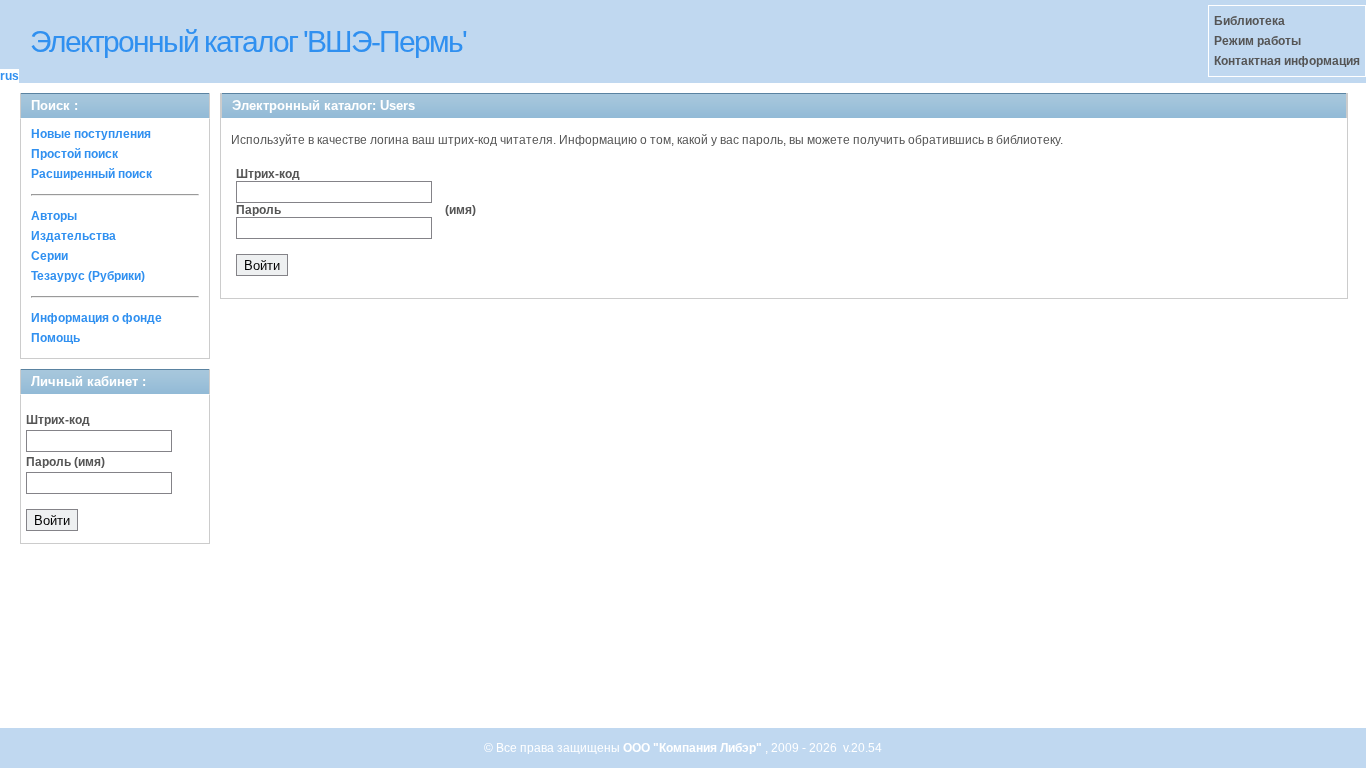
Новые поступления (91, 134)
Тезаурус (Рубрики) (88, 276)
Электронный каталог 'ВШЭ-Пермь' (248, 41)
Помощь (55, 338)
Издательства (73, 236)
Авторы (54, 216)
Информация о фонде (96, 318)
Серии (49, 256)
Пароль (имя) (65, 462)
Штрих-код (58, 420)
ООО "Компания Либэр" (694, 748)
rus (9, 76)
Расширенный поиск (91, 174)
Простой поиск (74, 154)
